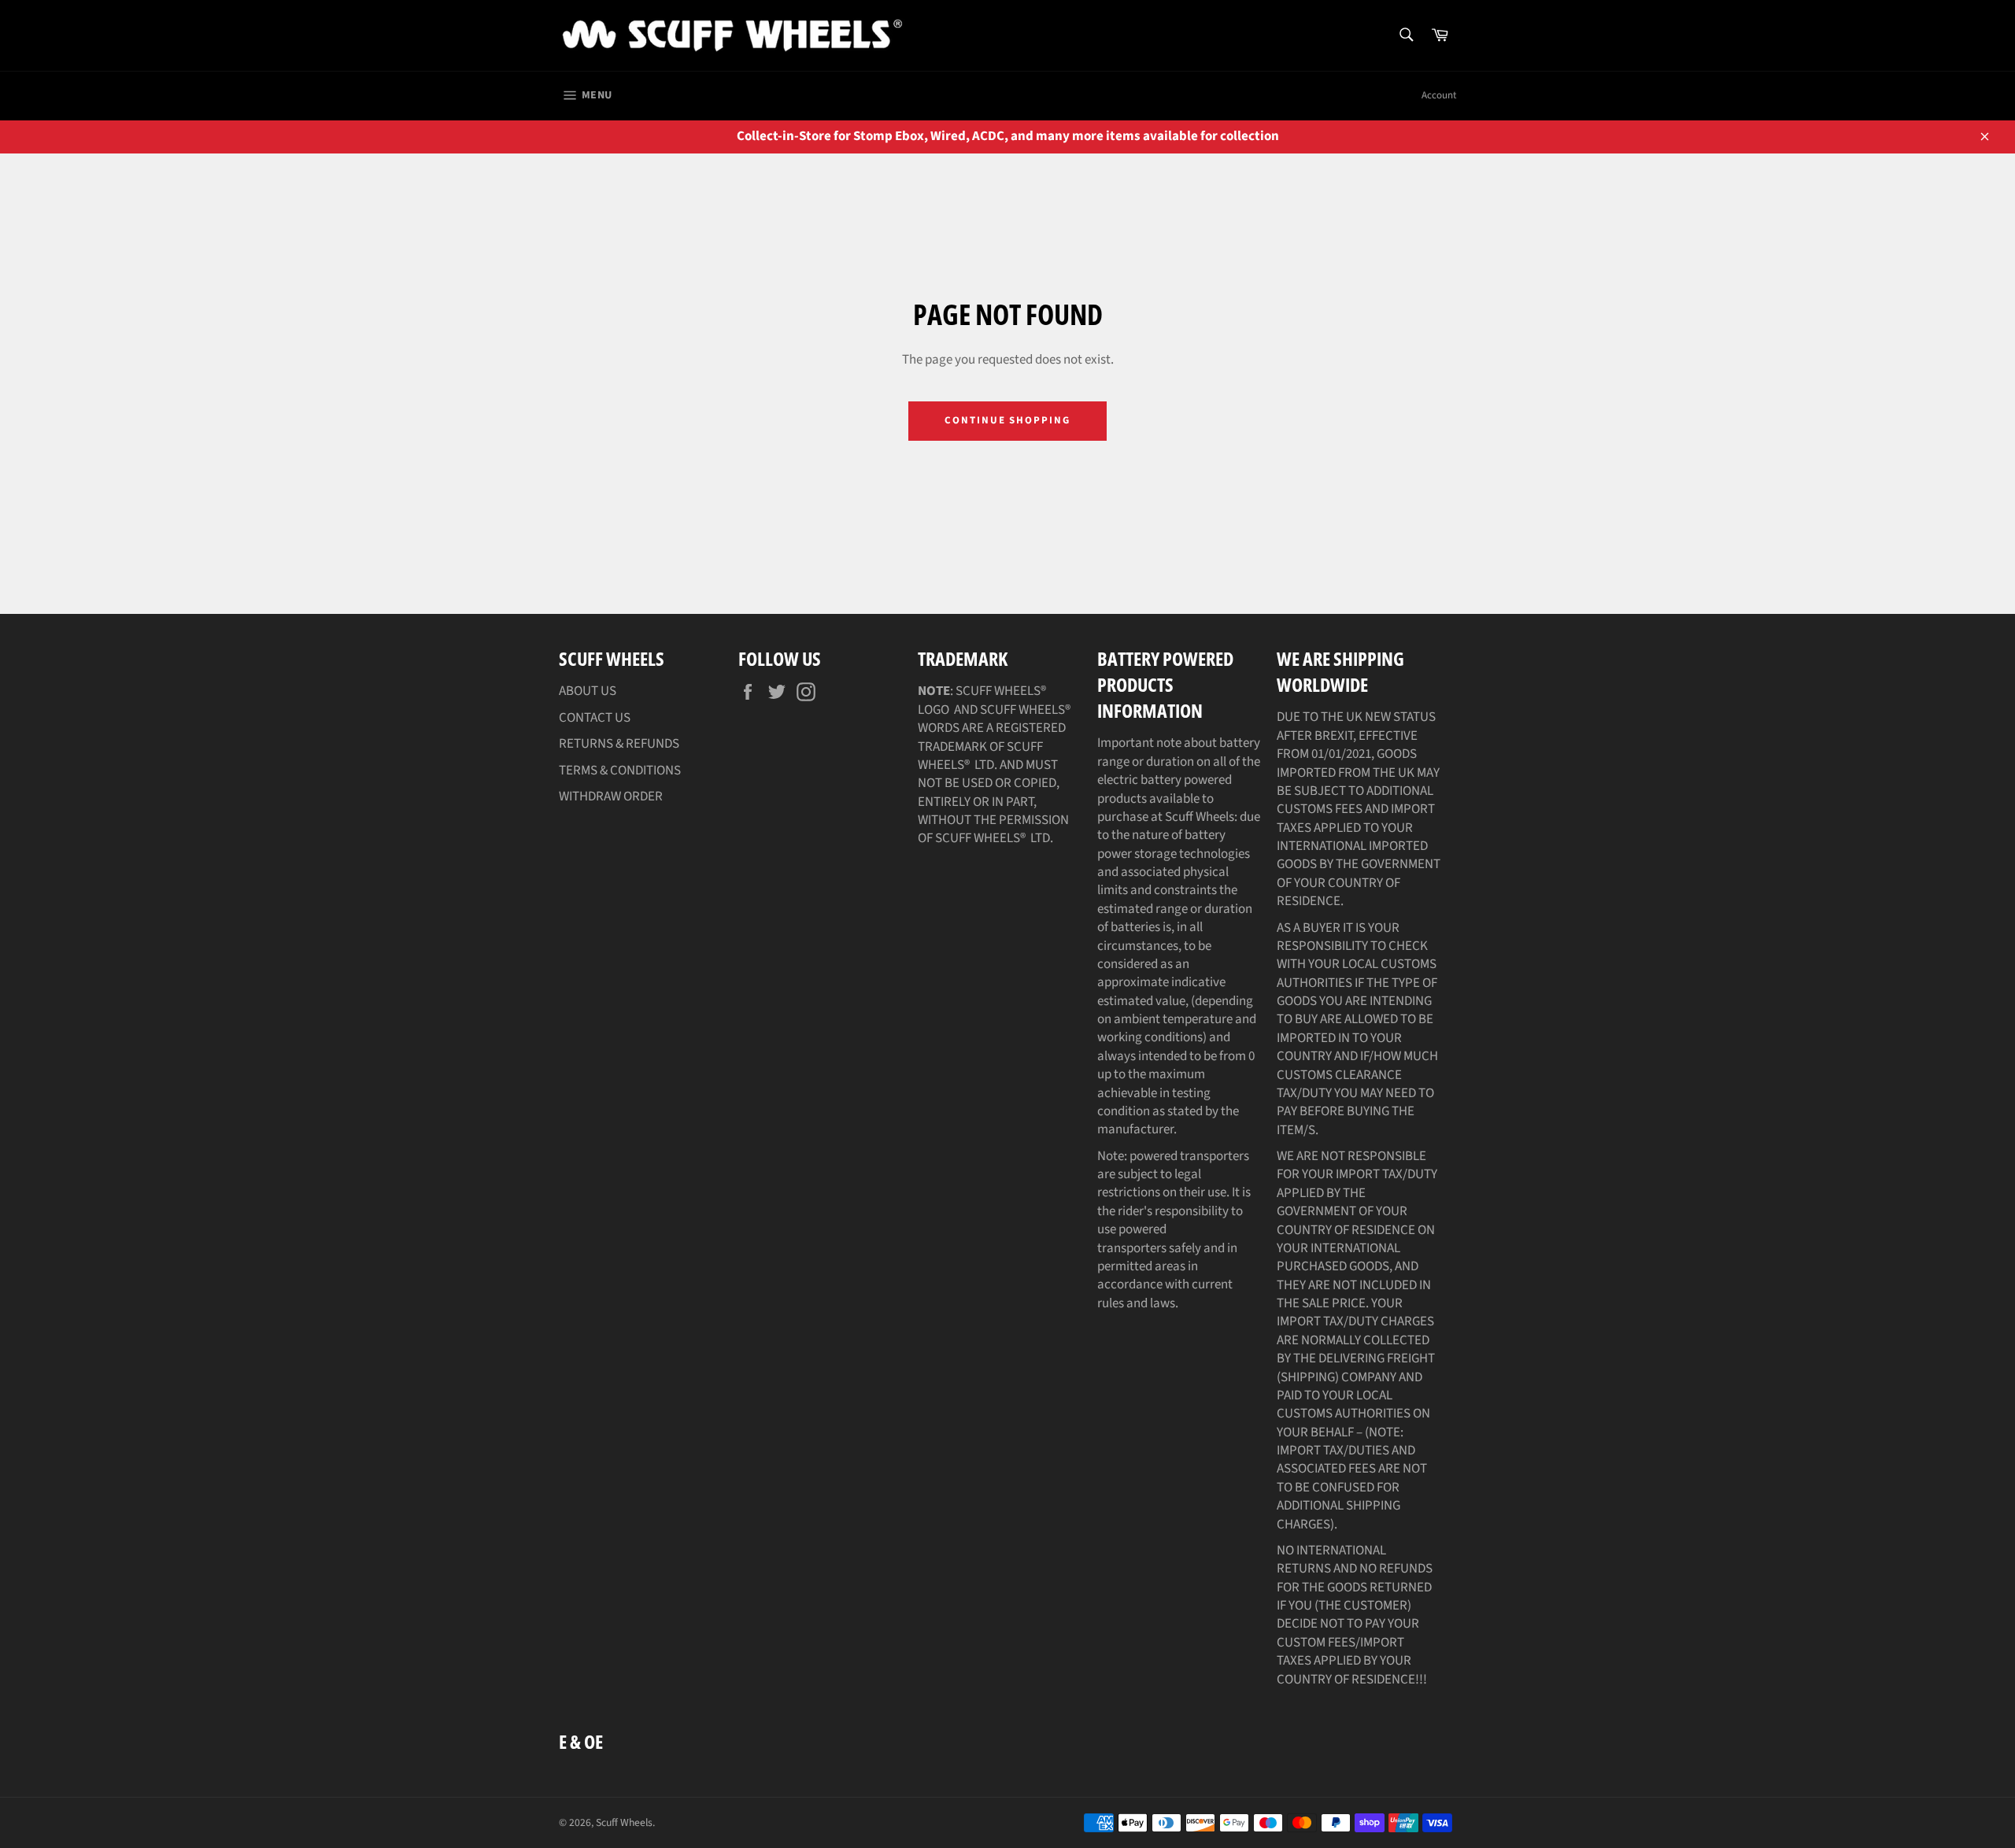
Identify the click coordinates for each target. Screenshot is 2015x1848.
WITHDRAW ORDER (611, 796)
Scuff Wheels (624, 1822)
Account (1439, 95)
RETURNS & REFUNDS (619, 744)
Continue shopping (1007, 420)
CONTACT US (595, 718)
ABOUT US (588, 691)
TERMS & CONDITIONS (620, 771)
